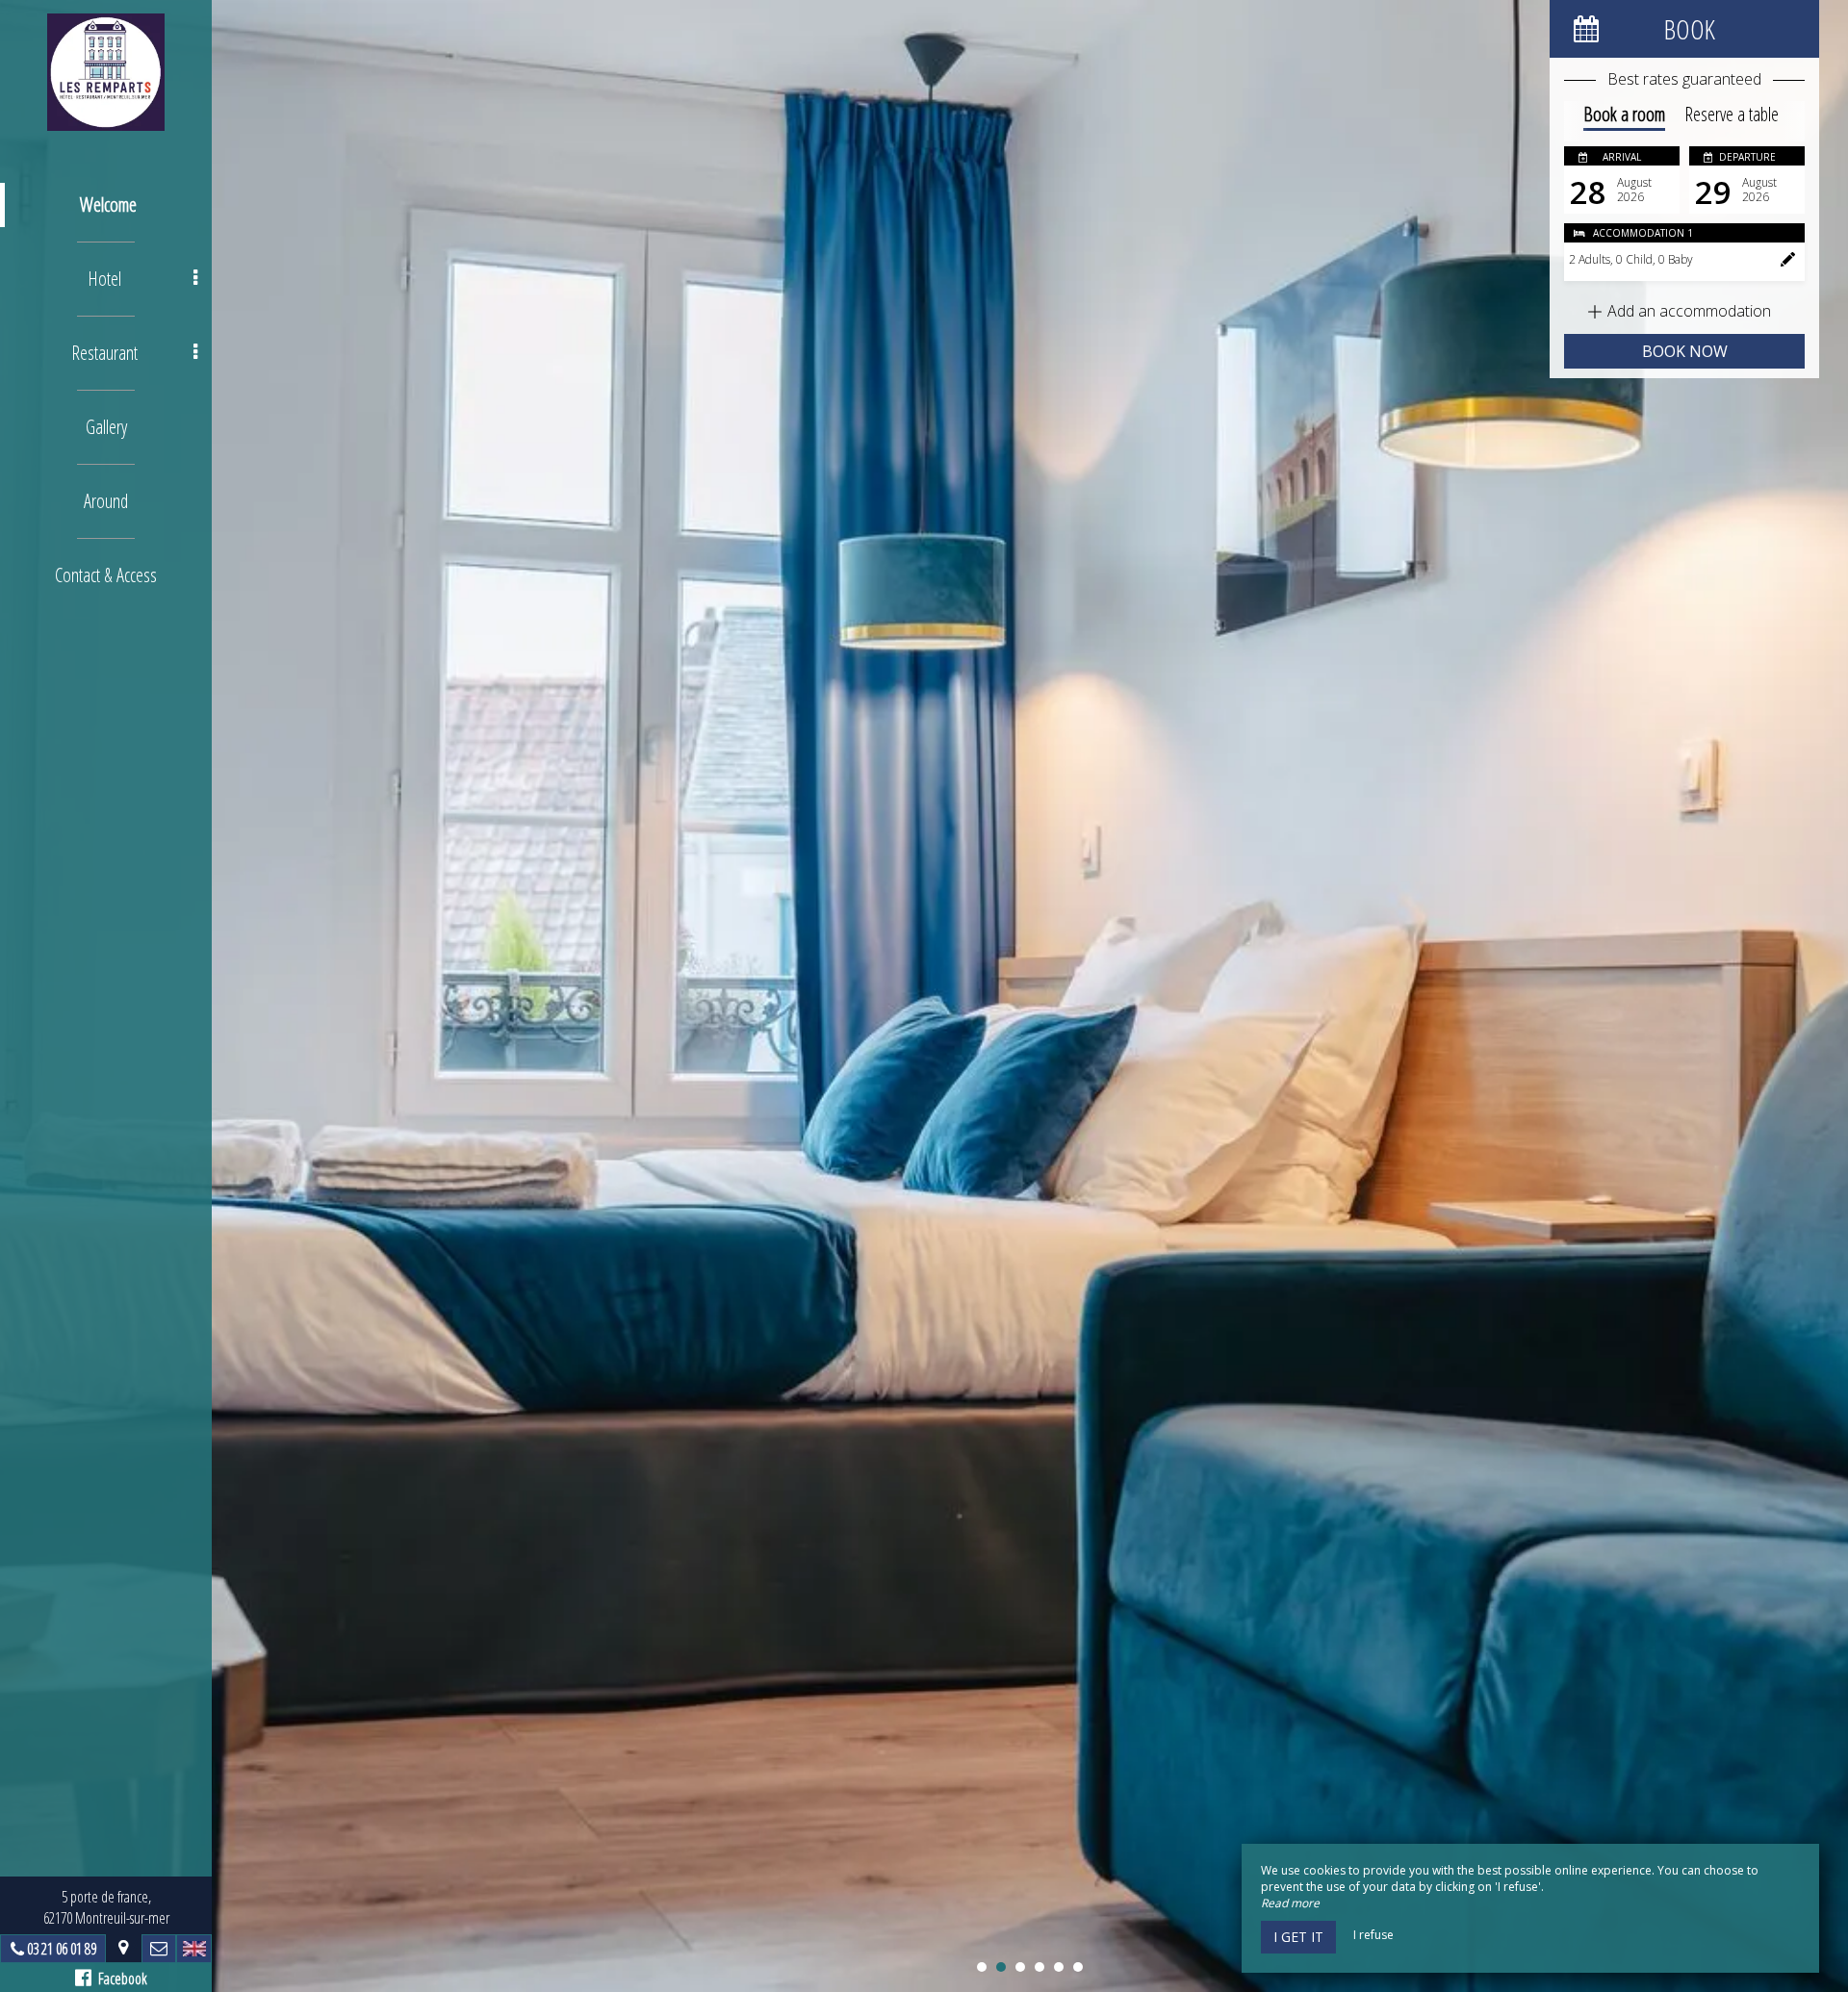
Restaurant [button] (104, 353)
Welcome (108, 204)
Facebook (119, 1979)
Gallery (106, 427)
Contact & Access (106, 575)
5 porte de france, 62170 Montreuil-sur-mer (106, 1907)
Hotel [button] (104, 279)
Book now (1685, 351)
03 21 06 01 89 (62, 1949)
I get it (1298, 1937)
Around (106, 501)
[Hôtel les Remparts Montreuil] (106, 72)
